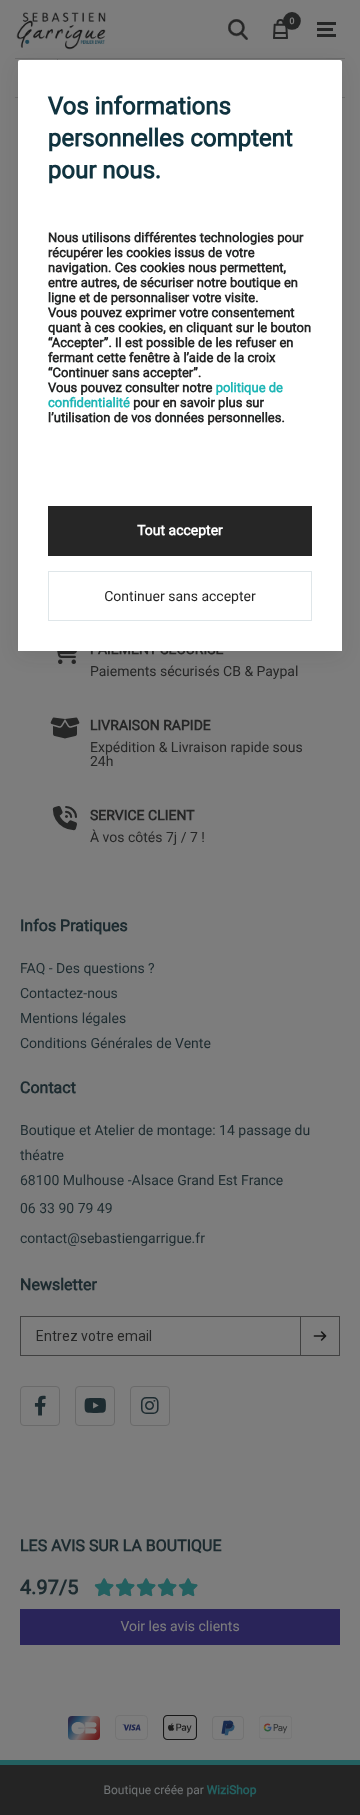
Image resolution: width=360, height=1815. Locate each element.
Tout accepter (180, 531)
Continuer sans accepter (179, 597)
